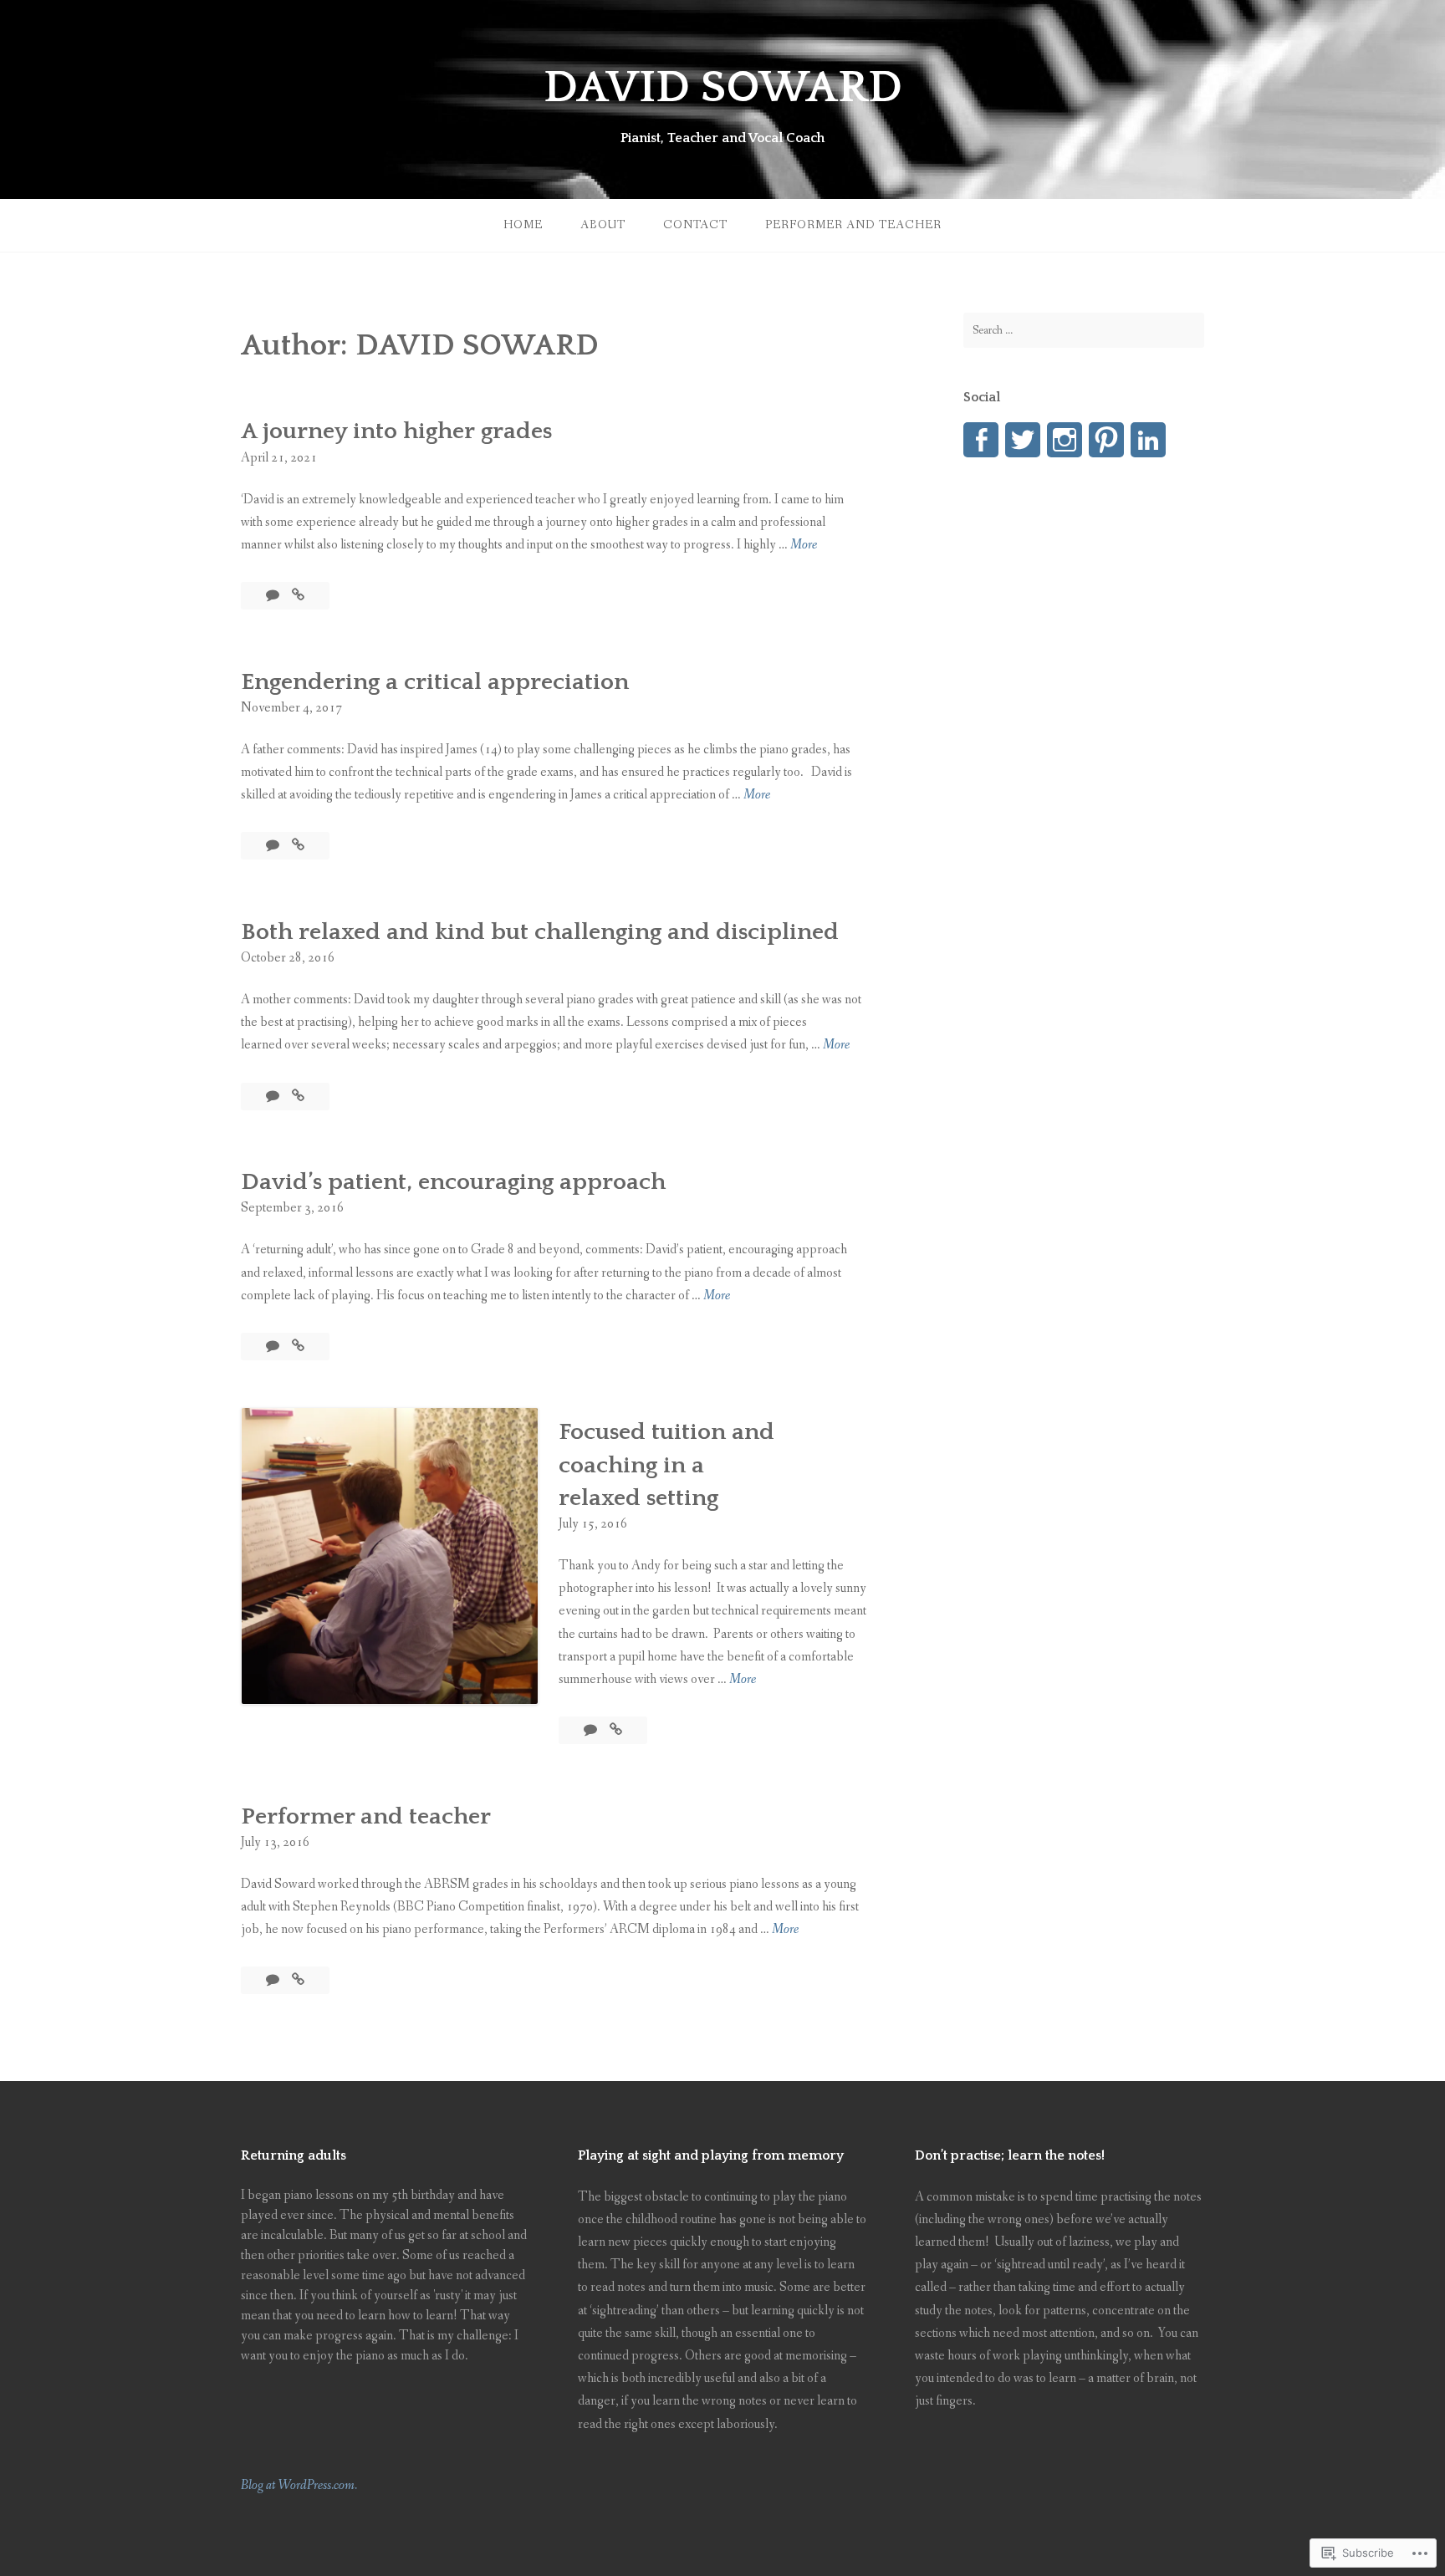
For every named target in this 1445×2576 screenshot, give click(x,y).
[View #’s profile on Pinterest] (1106, 440)
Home (523, 225)
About (603, 225)
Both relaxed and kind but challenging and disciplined (540, 932)
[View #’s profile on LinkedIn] (1148, 440)
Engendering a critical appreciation (435, 682)
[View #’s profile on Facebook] (981, 440)
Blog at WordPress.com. (299, 2485)
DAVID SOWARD (723, 88)
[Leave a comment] (274, 596)
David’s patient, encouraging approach (453, 1182)
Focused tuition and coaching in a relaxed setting (666, 1464)
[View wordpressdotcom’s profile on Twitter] (1023, 440)
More (804, 546)
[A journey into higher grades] (298, 596)
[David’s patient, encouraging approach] (298, 1347)
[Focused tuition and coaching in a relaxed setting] (616, 1730)
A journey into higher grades (396, 431)
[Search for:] (1084, 330)
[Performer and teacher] (298, 1980)
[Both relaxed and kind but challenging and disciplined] (298, 1097)
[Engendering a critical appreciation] (298, 846)
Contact (695, 225)
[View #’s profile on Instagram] (1065, 440)
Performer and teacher (853, 225)
